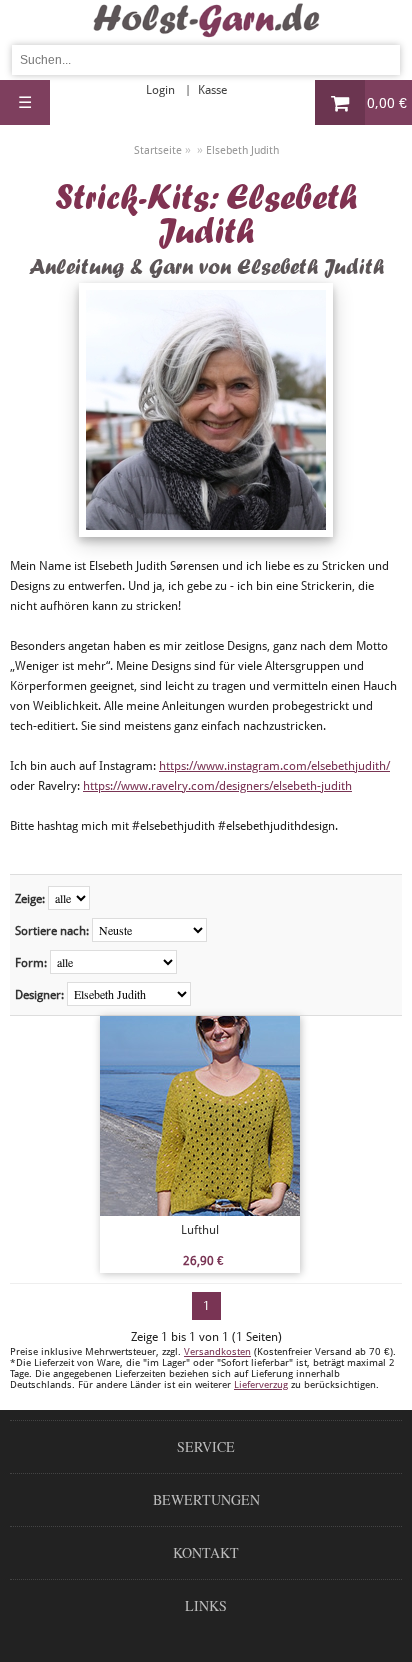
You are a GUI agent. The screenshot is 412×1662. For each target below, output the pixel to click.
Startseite (158, 150)
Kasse (212, 90)
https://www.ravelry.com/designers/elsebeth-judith (217, 786)
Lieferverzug (261, 1384)
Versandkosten (217, 1351)
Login (160, 90)
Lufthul (200, 1230)
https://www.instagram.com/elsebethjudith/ (274, 766)
